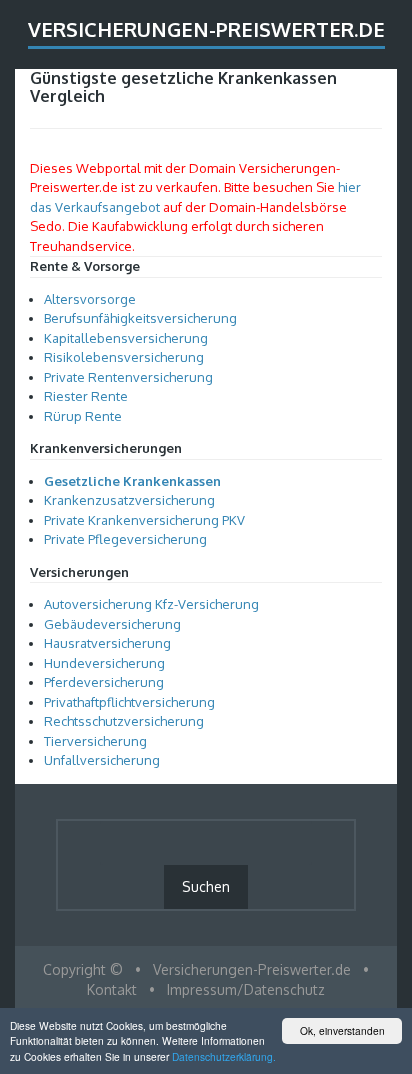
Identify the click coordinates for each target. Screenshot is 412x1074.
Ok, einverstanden (342, 1030)
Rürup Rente (83, 416)
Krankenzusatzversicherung (129, 500)
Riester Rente (86, 396)
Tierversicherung (95, 741)
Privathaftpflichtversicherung (129, 702)
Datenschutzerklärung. (224, 1056)
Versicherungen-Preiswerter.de (206, 29)
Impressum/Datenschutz (246, 989)
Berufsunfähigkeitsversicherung (140, 318)
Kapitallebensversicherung (126, 338)
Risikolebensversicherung (124, 357)
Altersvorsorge (90, 299)
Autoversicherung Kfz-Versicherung (151, 604)
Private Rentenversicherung (128, 377)
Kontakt (112, 989)
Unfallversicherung (102, 760)
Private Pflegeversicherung (125, 539)
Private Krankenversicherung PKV (144, 520)
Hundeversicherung (104, 663)
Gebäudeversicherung (112, 624)
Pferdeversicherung (104, 682)
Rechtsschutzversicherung (124, 721)
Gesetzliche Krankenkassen (132, 481)
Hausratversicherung (107, 643)
